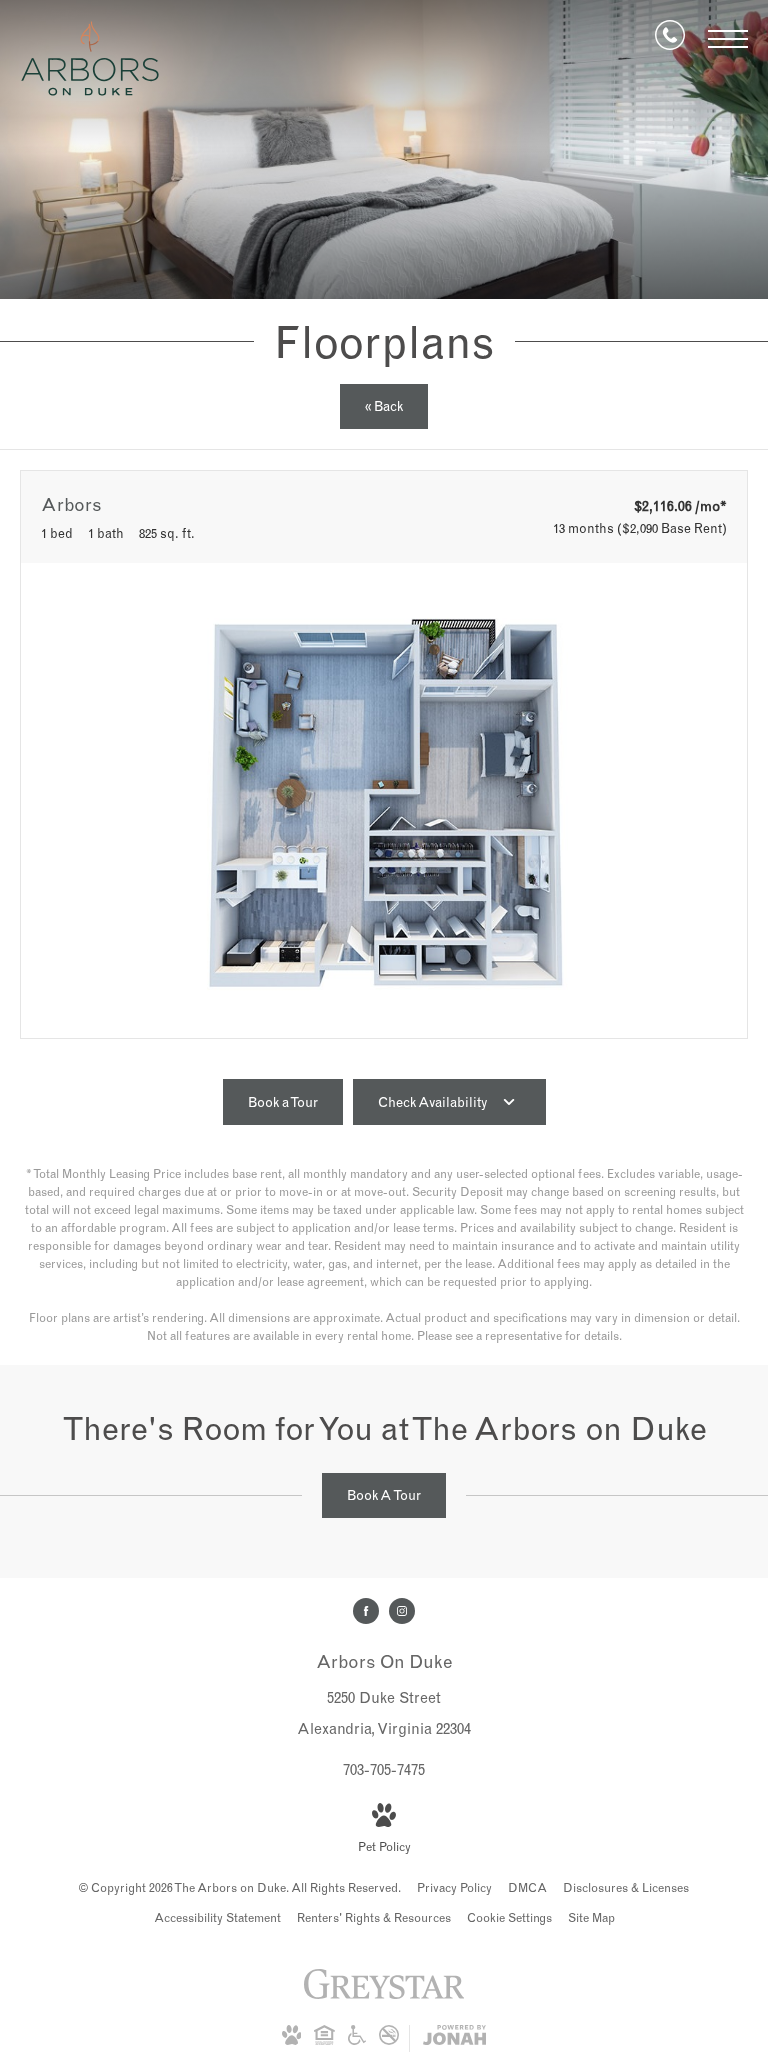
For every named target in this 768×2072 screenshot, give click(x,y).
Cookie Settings (509, 1917)
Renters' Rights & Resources (374, 1917)
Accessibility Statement (217, 1917)
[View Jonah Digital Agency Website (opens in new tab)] (454, 2038)
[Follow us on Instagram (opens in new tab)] (402, 1611)
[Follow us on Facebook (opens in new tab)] (366, 1611)
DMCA (527, 1887)
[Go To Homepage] (90, 58)
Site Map (591, 1917)
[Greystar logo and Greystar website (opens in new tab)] (384, 1994)
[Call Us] (670, 39)
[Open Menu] (728, 39)
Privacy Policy (454, 1887)
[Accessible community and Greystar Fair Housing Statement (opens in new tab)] (357, 2040)
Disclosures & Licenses (626, 1887)
